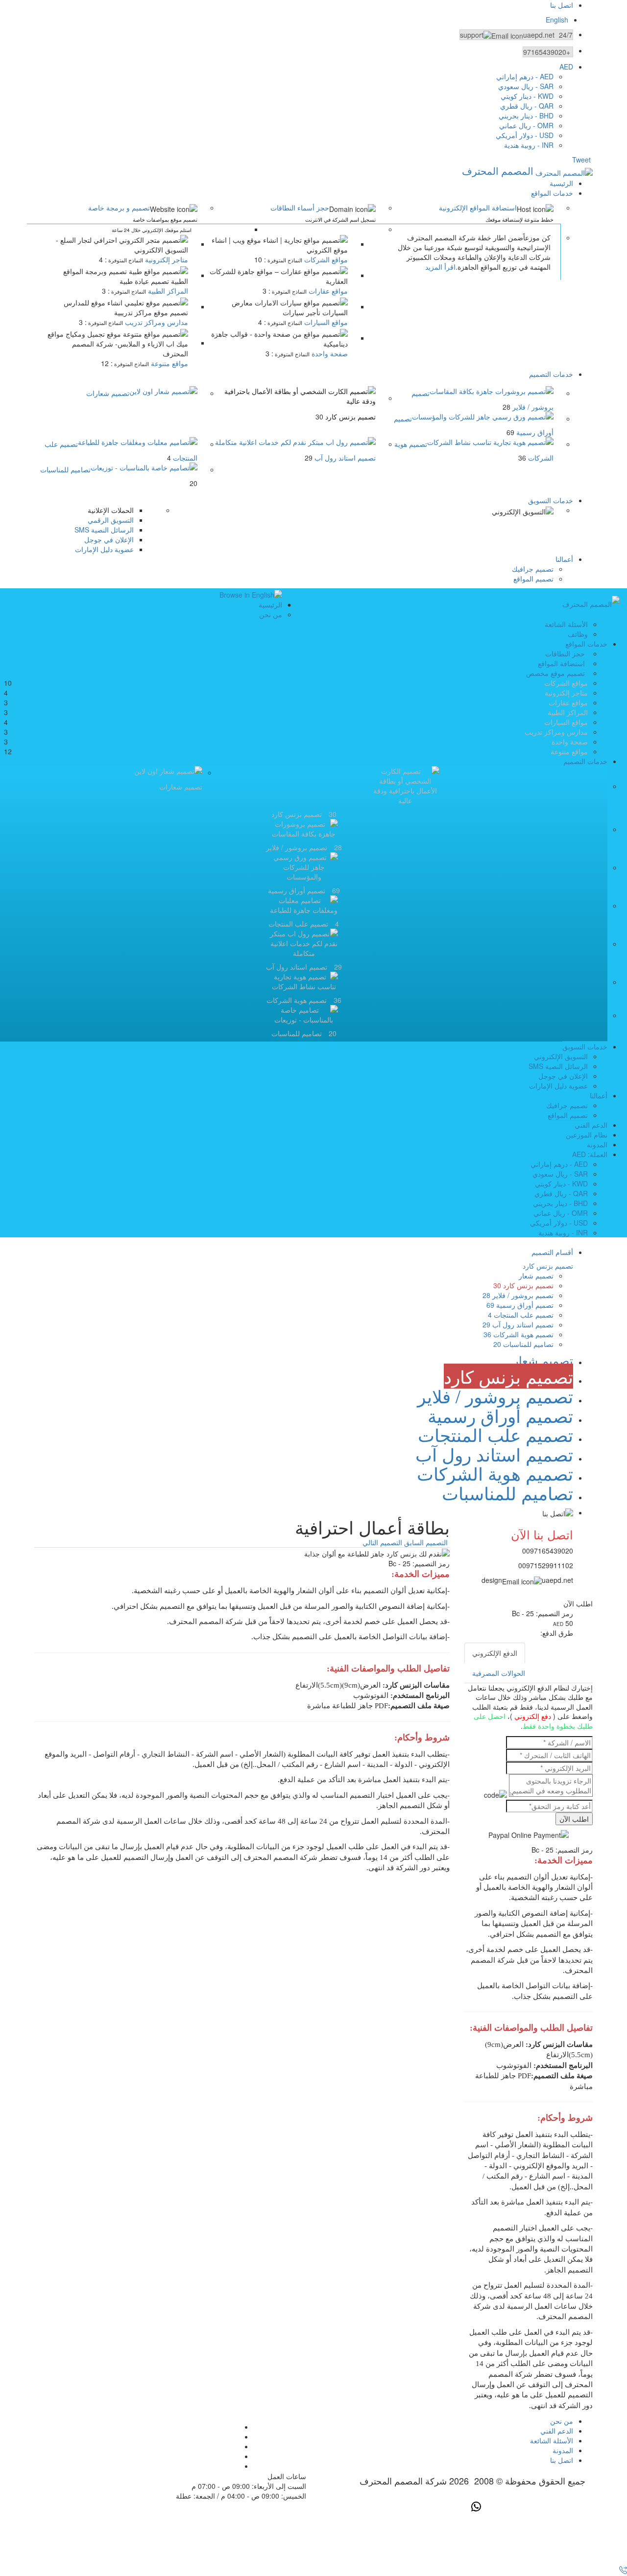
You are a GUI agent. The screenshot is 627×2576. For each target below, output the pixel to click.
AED (566, 67)
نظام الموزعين (587, 1135)
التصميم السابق (426, 1542)
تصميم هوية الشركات (518, 1334)
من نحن (271, 614)
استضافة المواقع (561, 663)
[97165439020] (622, 2571)
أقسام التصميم (552, 1252)
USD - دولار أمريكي (525, 135)
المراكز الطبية (167, 291)
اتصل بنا (562, 5)
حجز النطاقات (565, 653)
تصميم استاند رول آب (518, 1324)
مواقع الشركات (325, 259)
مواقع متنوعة (169, 363)
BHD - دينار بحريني (526, 116)
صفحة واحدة (329, 353)
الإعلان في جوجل (109, 539)
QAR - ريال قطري (527, 106)
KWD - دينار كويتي (527, 96)
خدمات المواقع (552, 193)
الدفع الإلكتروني (495, 1653)
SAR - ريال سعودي (526, 86)
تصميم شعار (536, 1276)
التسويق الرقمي (111, 520)
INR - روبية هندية (529, 145)
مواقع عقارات (327, 291)
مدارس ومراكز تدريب (156, 322)
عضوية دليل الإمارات (104, 549)
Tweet (581, 160)
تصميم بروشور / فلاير (518, 1295)
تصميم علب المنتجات (521, 1315)
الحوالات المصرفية (499, 1673)
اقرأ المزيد (440, 267)
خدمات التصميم (551, 374)
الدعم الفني (591, 1125)
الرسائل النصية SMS (104, 530)
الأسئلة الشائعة (566, 624)
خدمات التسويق (551, 500)
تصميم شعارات (108, 393)
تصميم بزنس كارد (523, 1285)
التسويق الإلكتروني (561, 1056)
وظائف (578, 634)
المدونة (597, 1144)
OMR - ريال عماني (526, 125)
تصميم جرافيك (533, 569)
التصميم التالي (382, 1542)
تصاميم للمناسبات (65, 469)
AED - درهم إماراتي (525, 76)
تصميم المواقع (533, 579)
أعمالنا (564, 559)
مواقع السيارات (325, 322)
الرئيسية (561, 183)
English (557, 20)
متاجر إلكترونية (166, 259)
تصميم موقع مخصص (555, 673)
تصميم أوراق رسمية (520, 1305)
